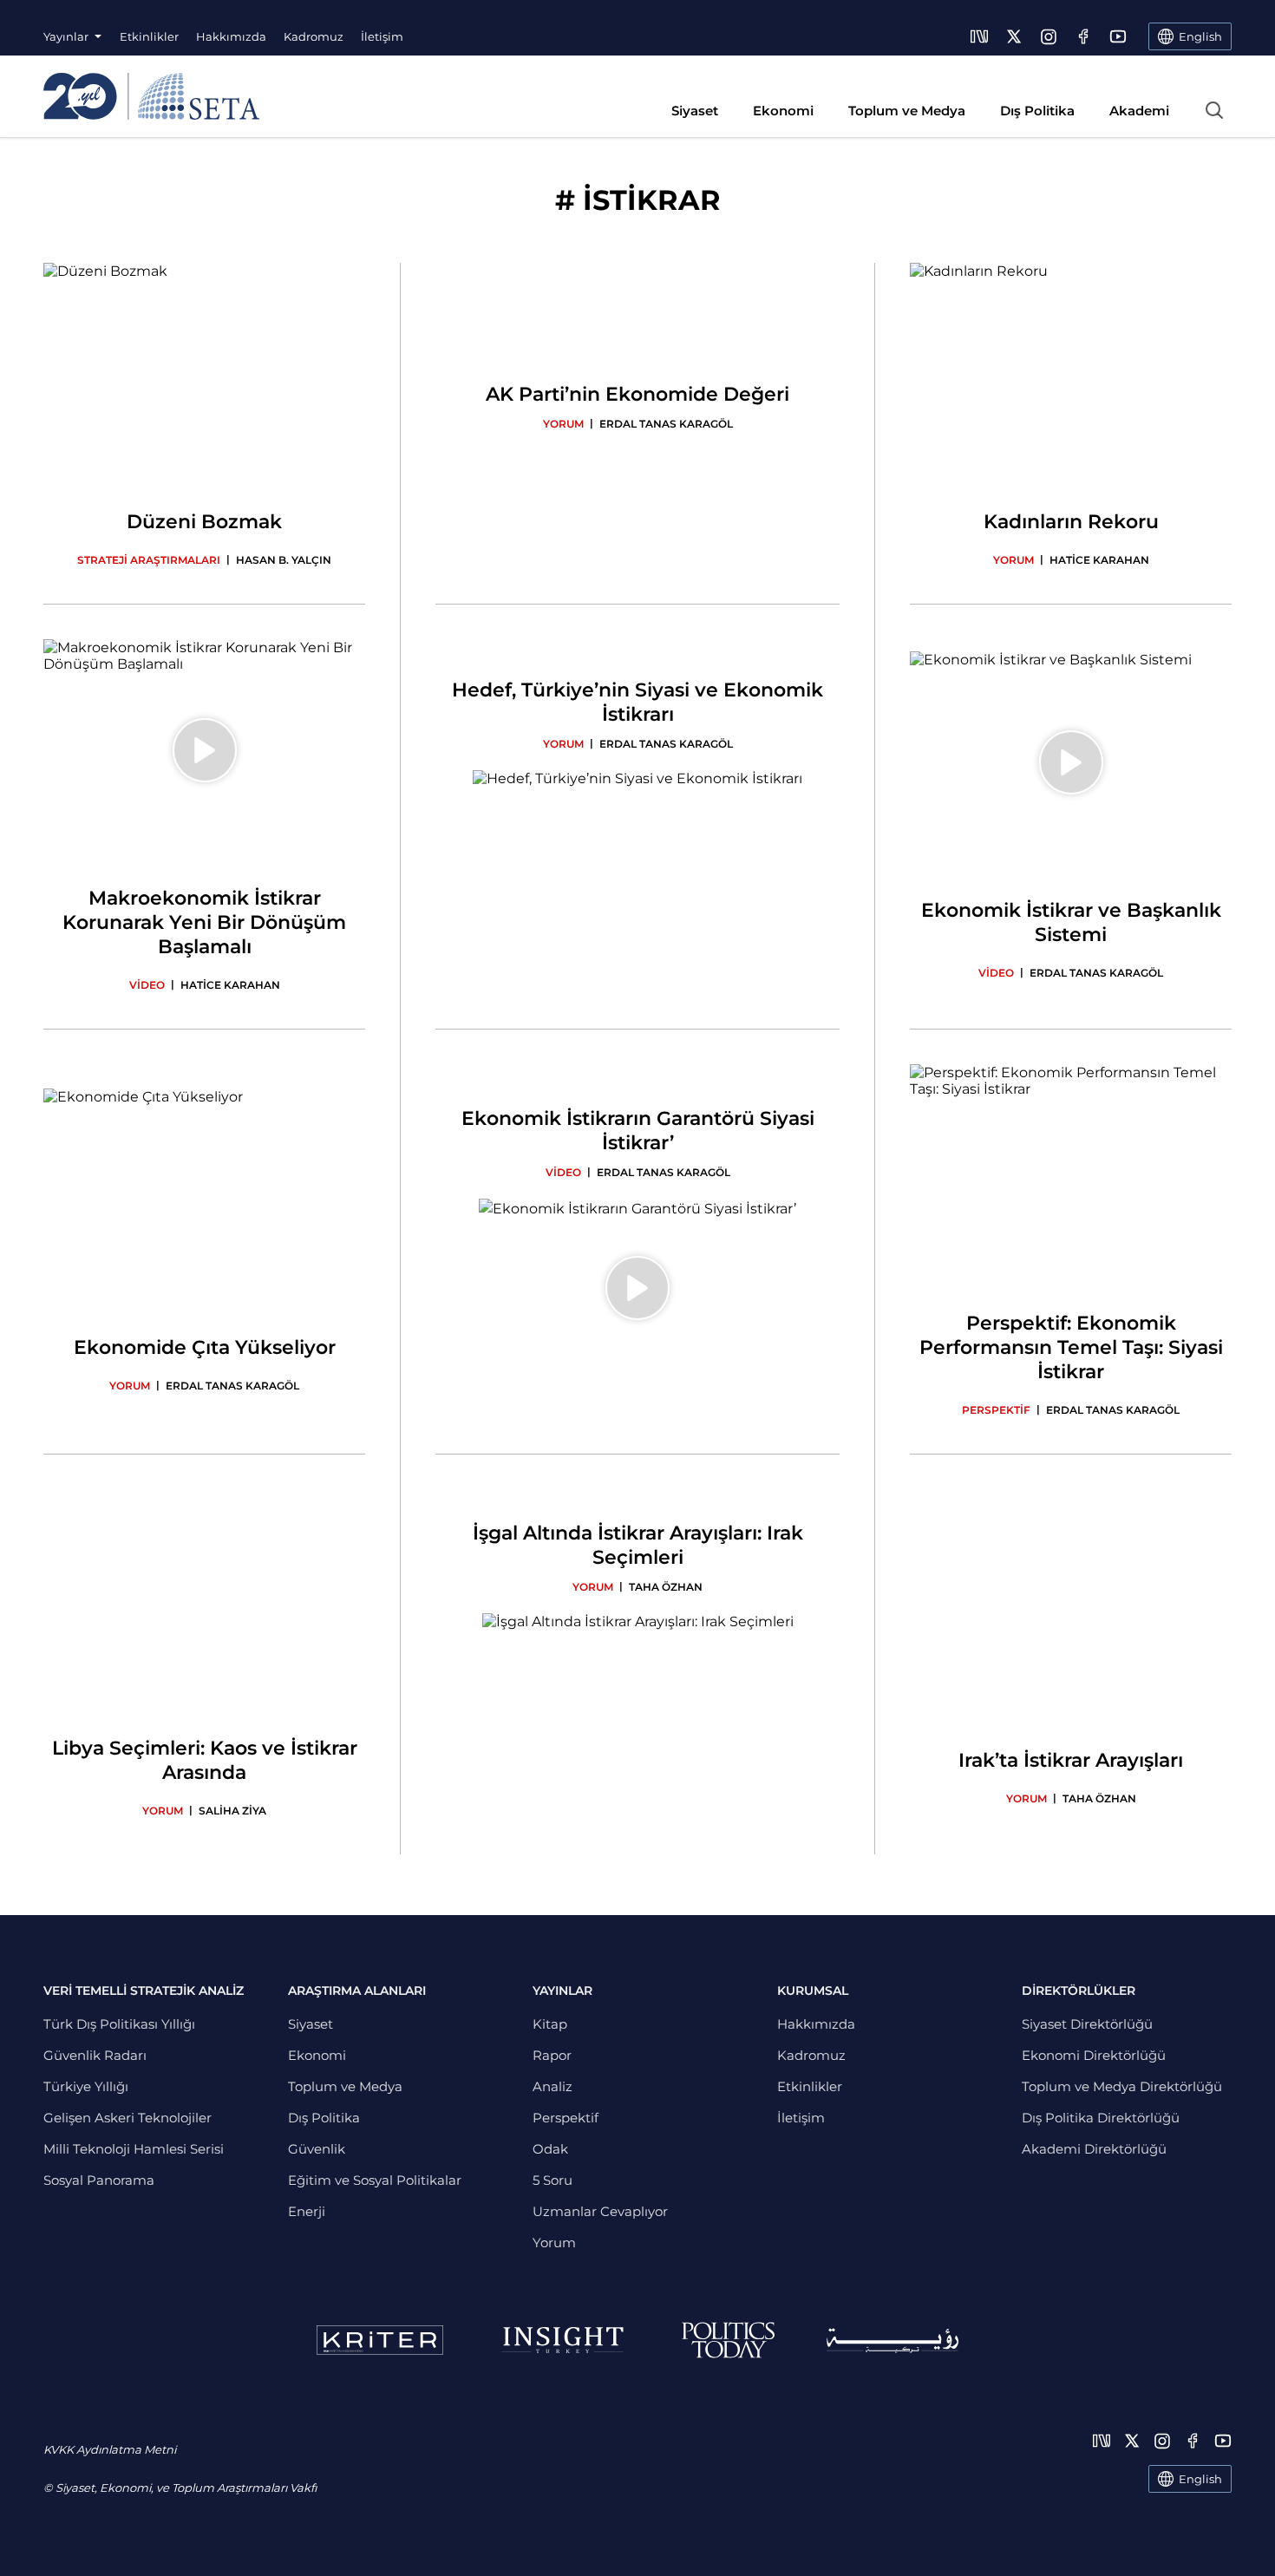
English (1200, 2479)
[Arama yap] (1214, 110)
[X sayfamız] (1014, 36)
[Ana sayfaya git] (151, 96)
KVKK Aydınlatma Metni (110, 2449)
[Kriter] (380, 2340)
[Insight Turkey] (562, 2340)
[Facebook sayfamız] (1083, 36)
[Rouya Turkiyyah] (892, 2341)
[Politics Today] (728, 2340)
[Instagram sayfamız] (1049, 36)
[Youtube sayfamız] (1118, 36)
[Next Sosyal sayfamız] (979, 36)
